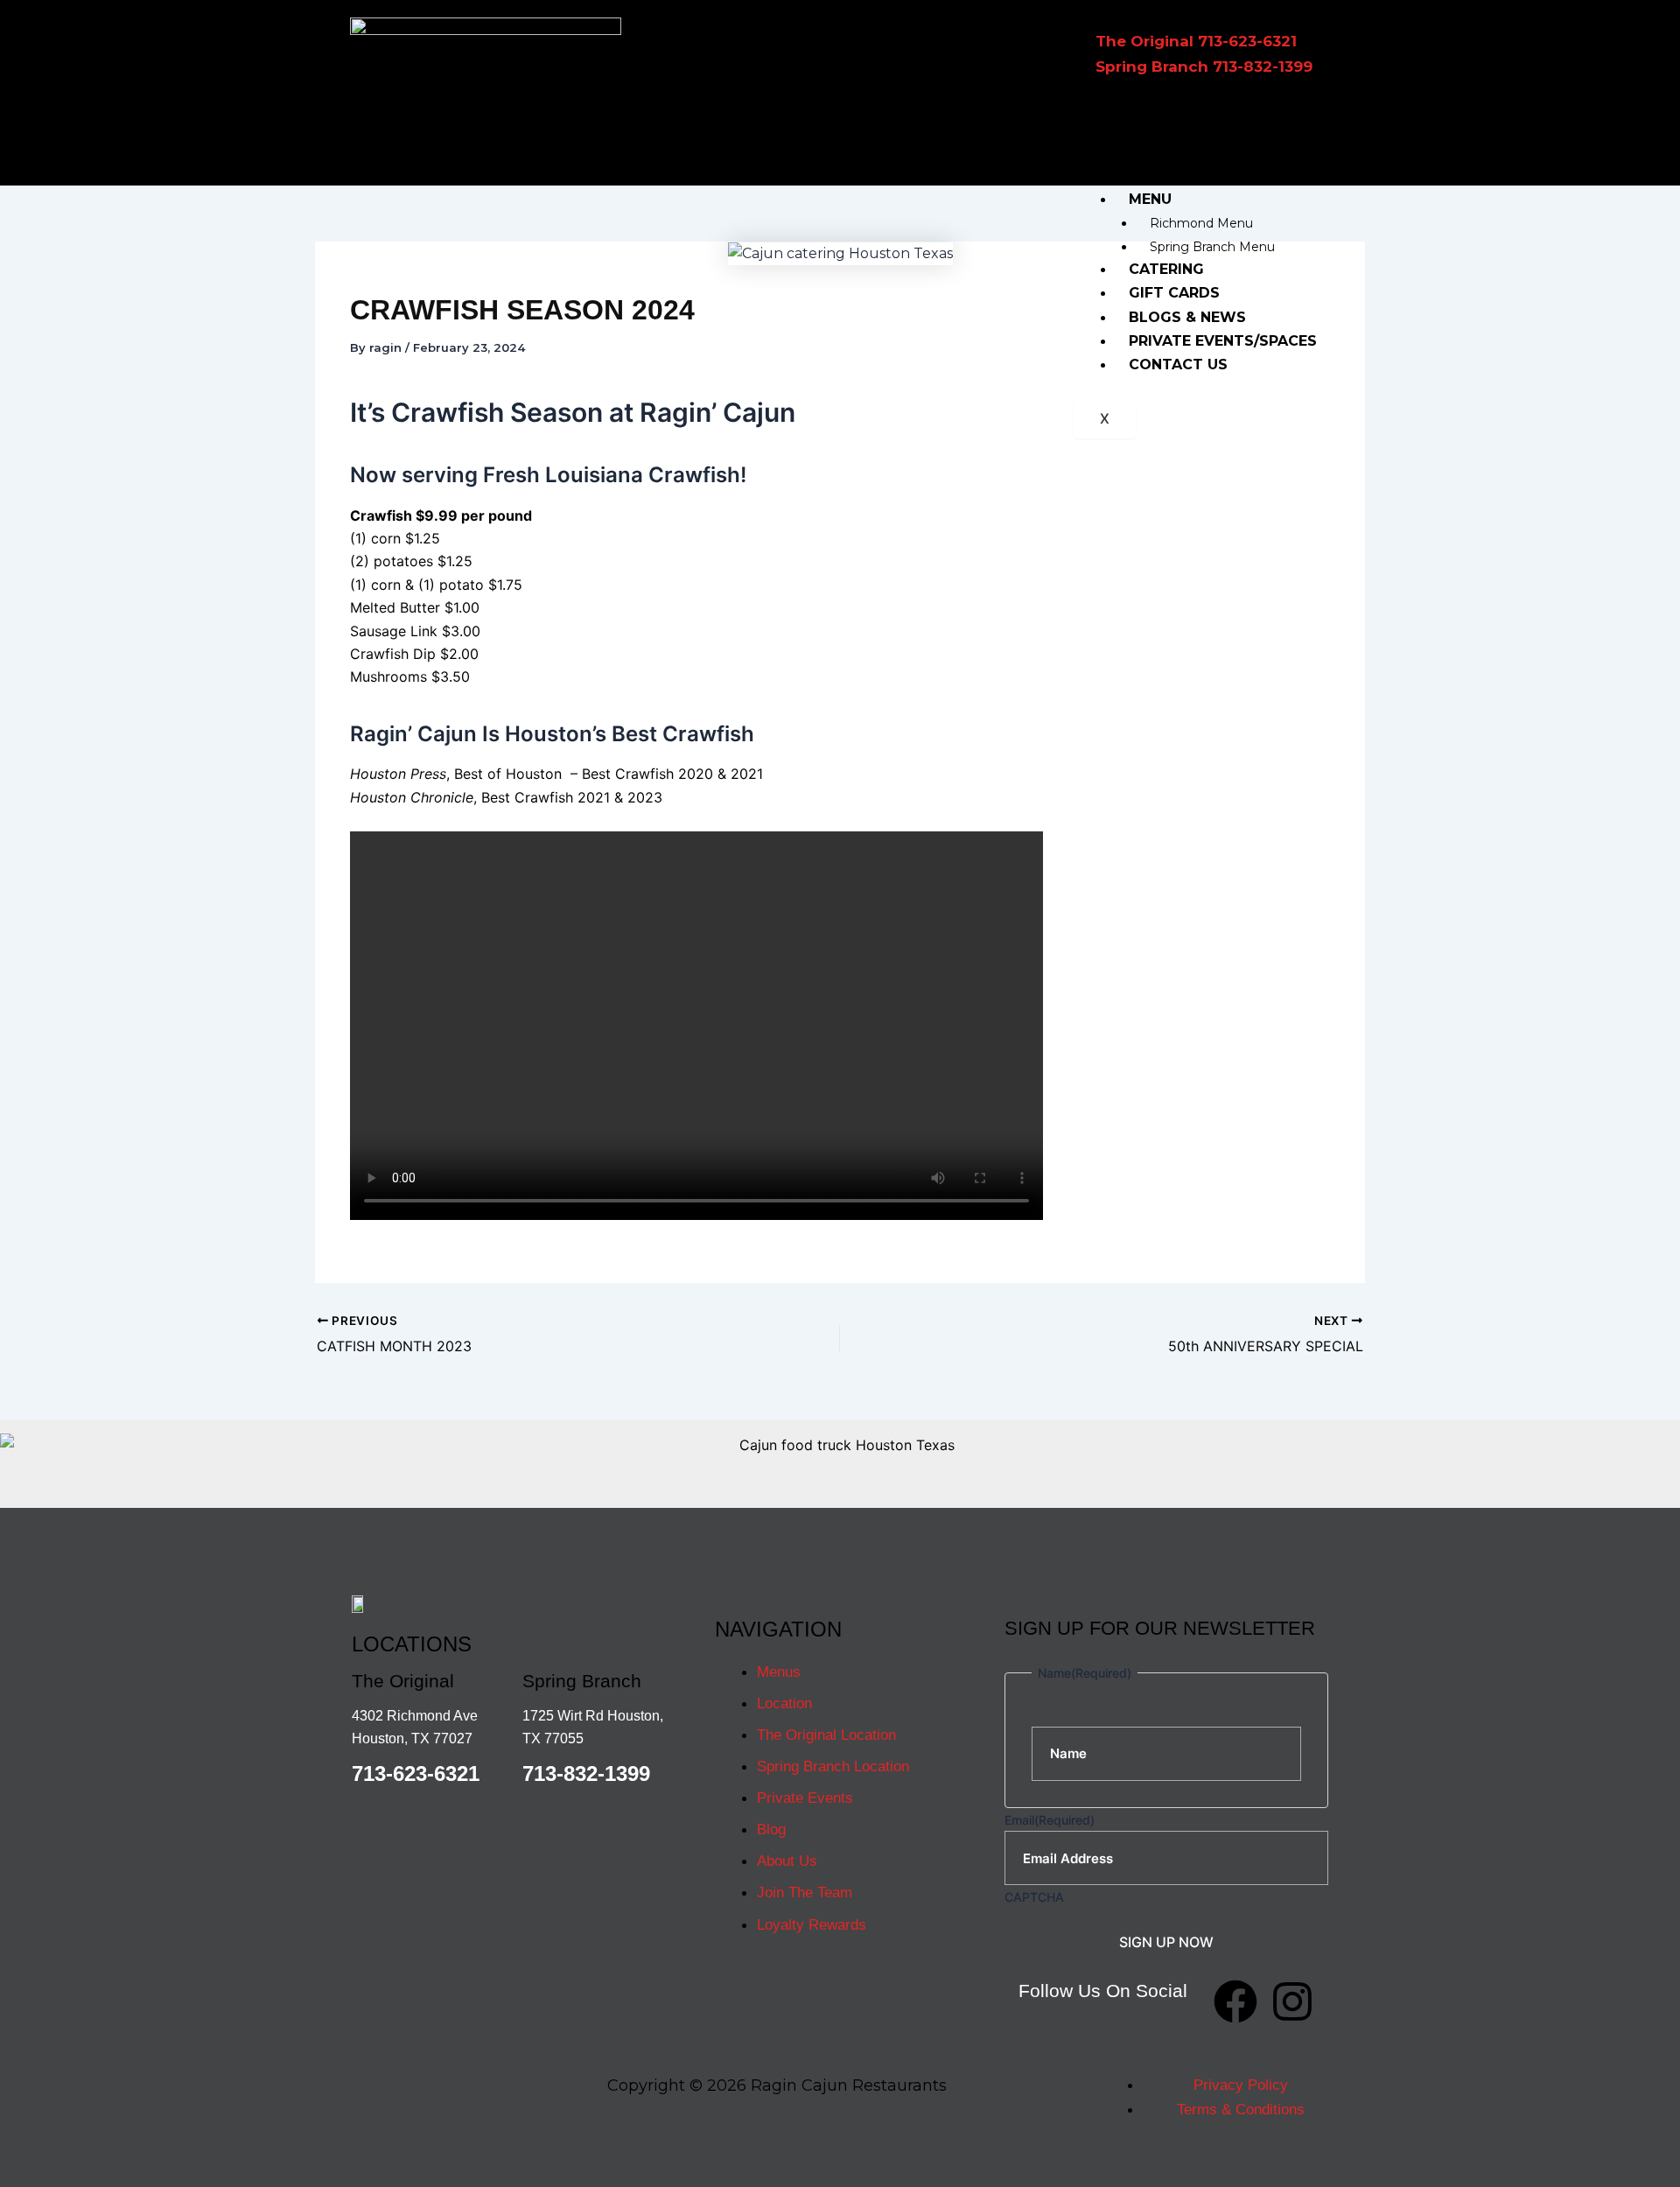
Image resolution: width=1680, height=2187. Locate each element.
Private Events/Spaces (1223, 341)
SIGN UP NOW (1166, 1942)
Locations (1173, 129)
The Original (1186, 153)
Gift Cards (1174, 293)
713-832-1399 (586, 1773)
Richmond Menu (1201, 223)
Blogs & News (1187, 317)
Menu (1150, 199)
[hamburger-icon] (1304, 130)
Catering (1166, 269)
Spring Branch (1193, 176)
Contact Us (1178, 364)
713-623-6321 (416, 1773)
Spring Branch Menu (1212, 247)
